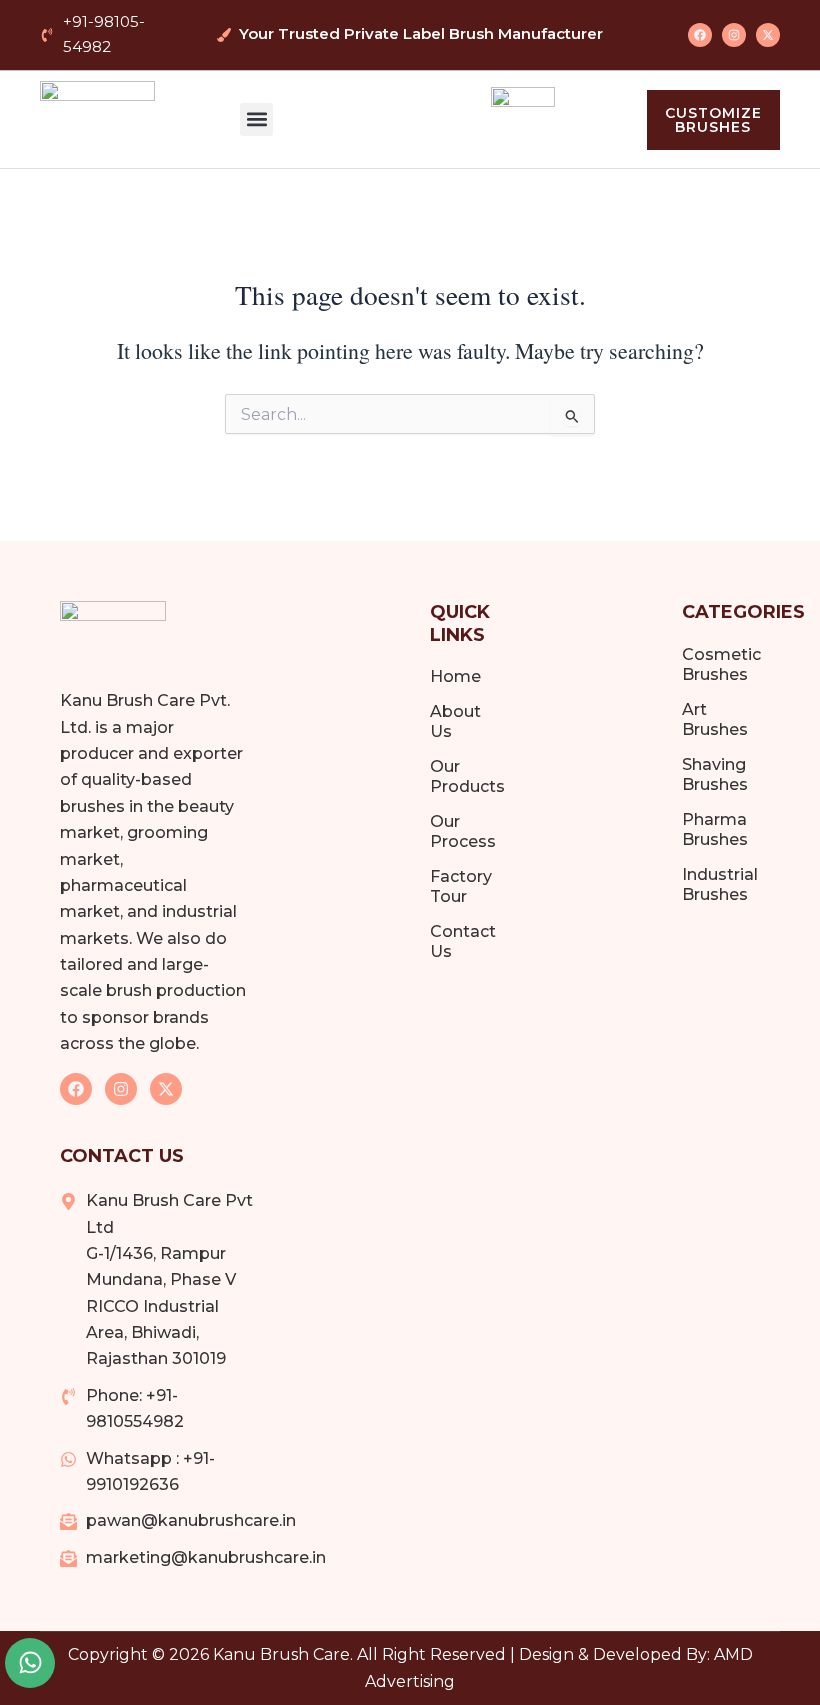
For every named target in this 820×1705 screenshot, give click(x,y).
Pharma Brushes (715, 829)
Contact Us (463, 941)
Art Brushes (715, 719)
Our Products (465, 776)
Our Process (463, 831)
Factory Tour (461, 886)
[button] (256, 119)
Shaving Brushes (715, 774)
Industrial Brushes (720, 884)
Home (455, 676)
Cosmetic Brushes (721, 664)
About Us (455, 721)
